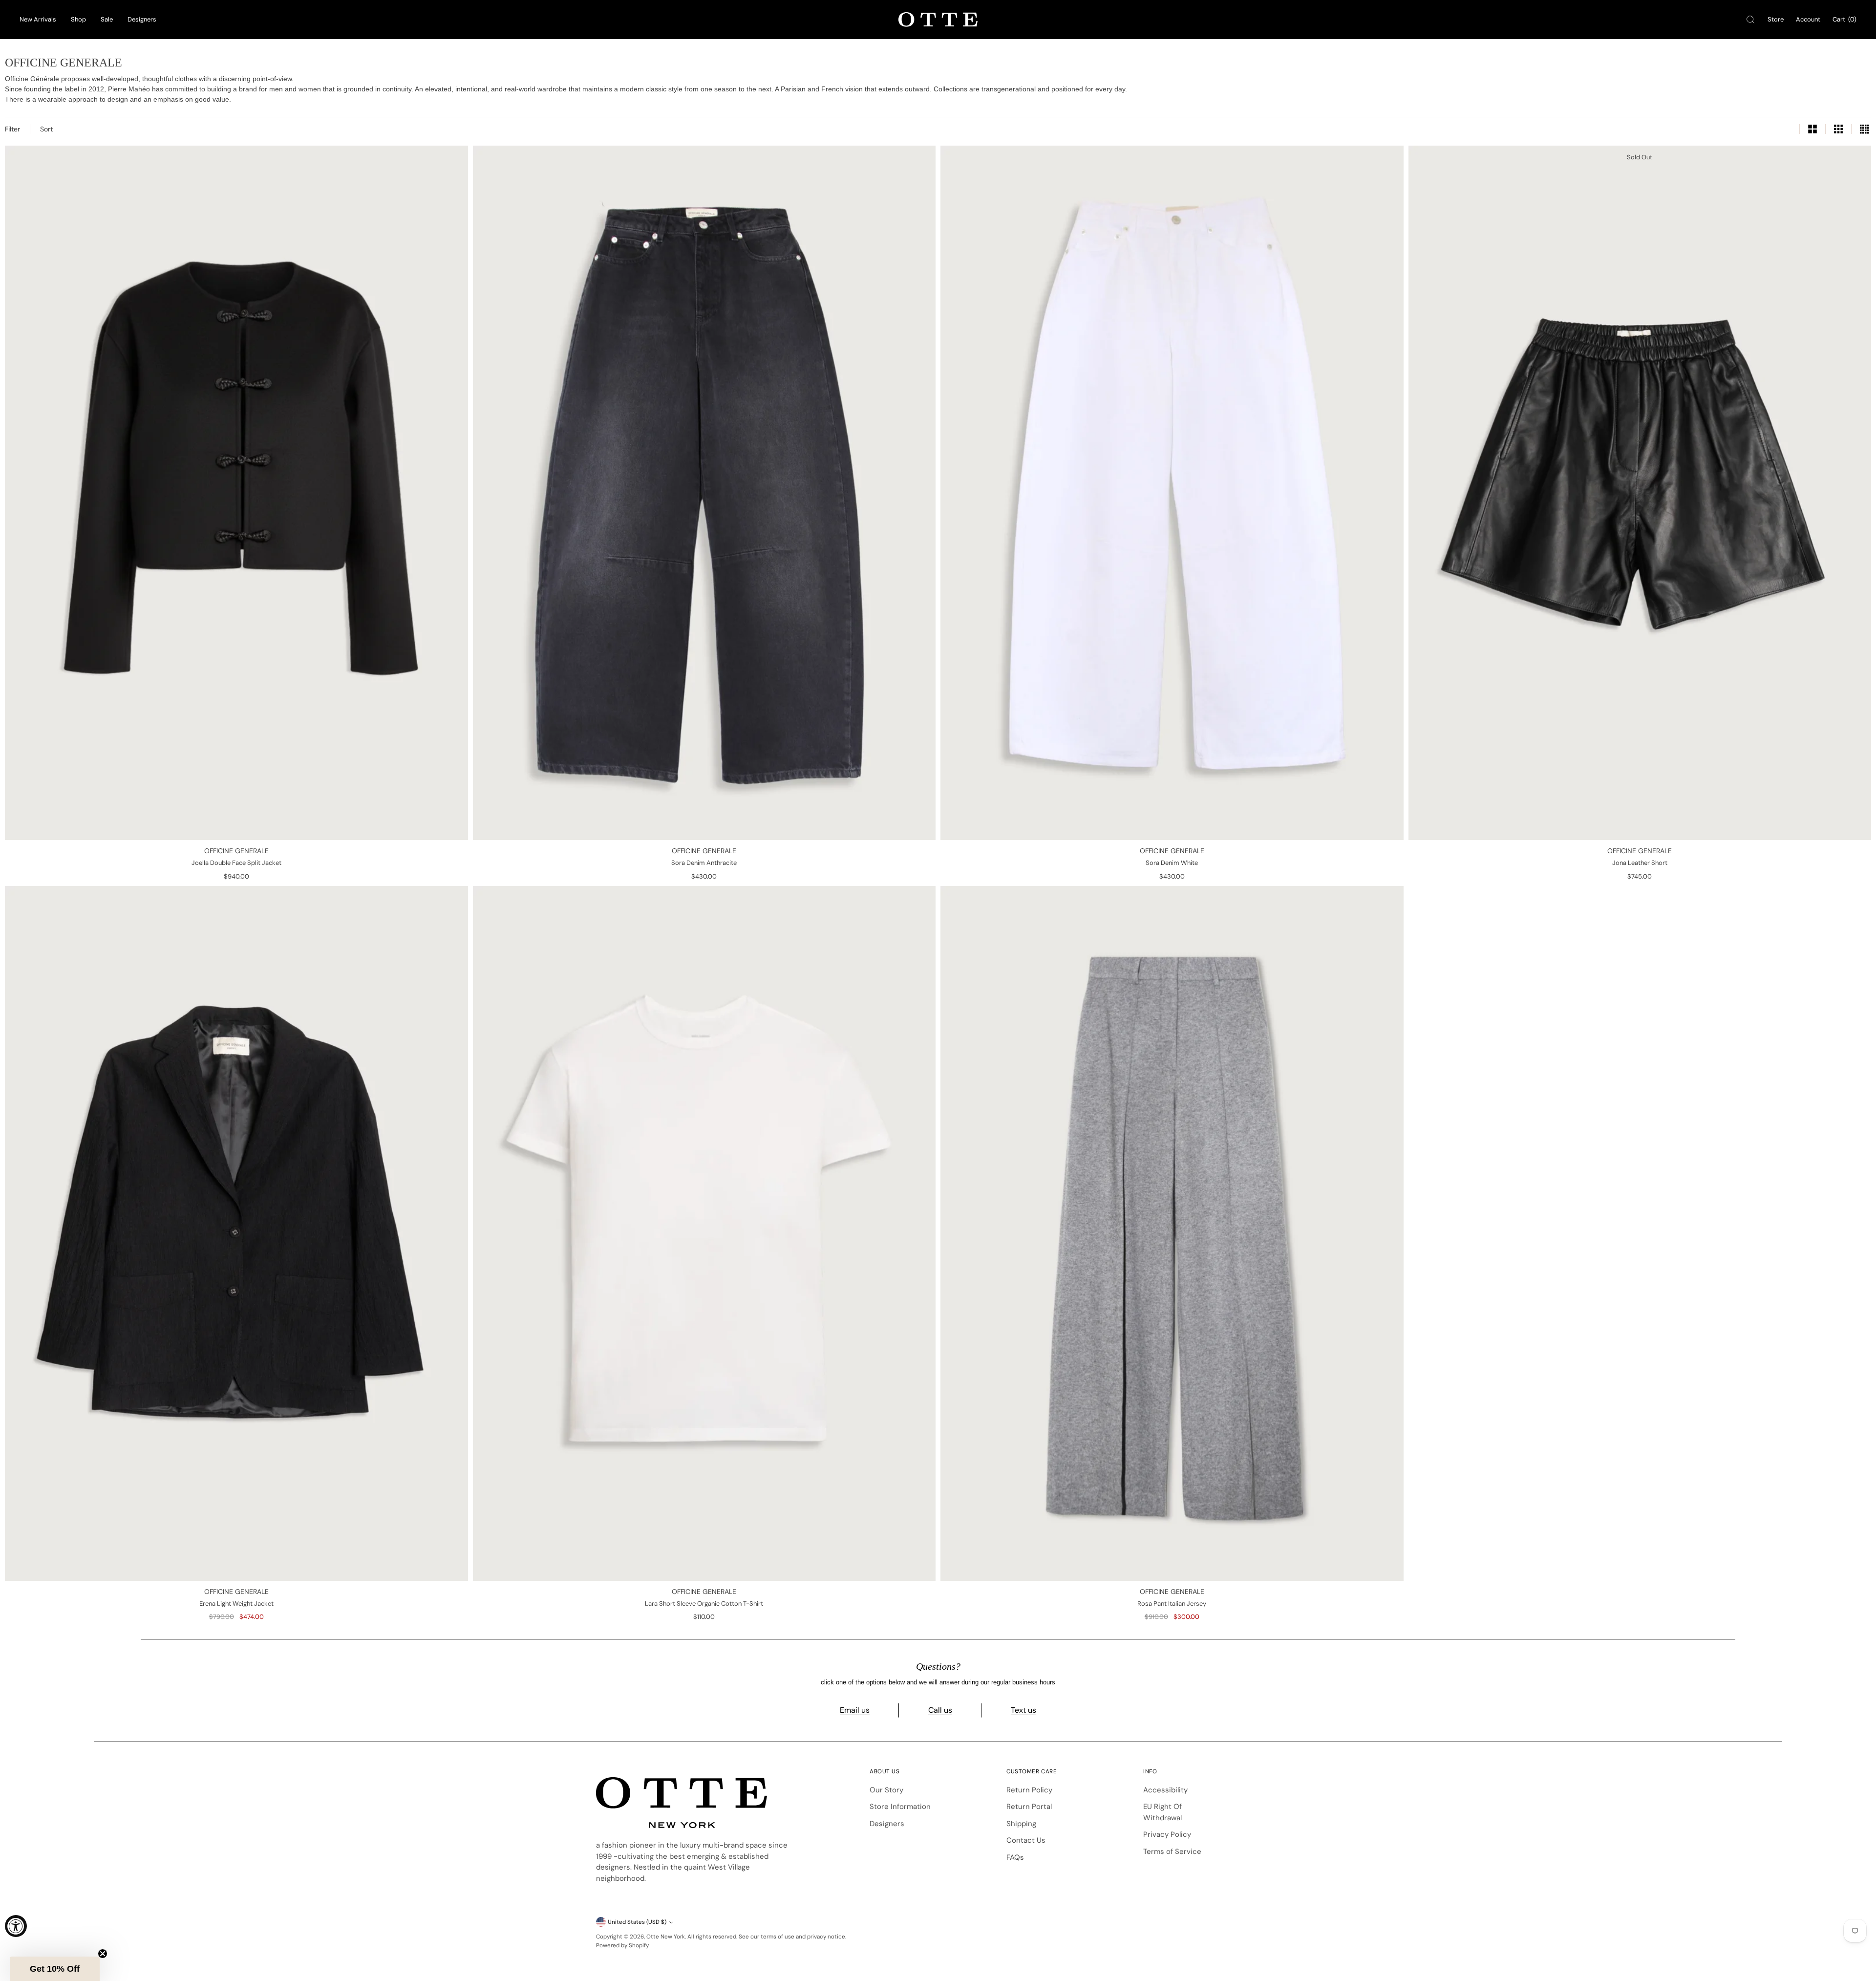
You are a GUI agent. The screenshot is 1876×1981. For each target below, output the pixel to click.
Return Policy (1029, 1790)
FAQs (1015, 1857)
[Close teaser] (103, 1954)
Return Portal (1029, 1807)
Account (1808, 19)
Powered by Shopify (622, 1945)
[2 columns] (1812, 129)
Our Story (886, 1790)
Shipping (1021, 1824)
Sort (46, 129)
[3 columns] (1838, 129)
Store (1776, 19)
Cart (1844, 19)
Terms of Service (1172, 1852)
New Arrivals (38, 19)
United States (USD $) (637, 1922)
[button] (55, 1969)
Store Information (900, 1807)
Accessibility (1165, 1790)
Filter (12, 129)
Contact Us (1026, 1840)
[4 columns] (1864, 129)
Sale (107, 19)
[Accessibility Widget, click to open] (16, 1926)
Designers (142, 19)
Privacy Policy (1167, 1834)
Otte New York (666, 1937)
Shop (78, 19)
